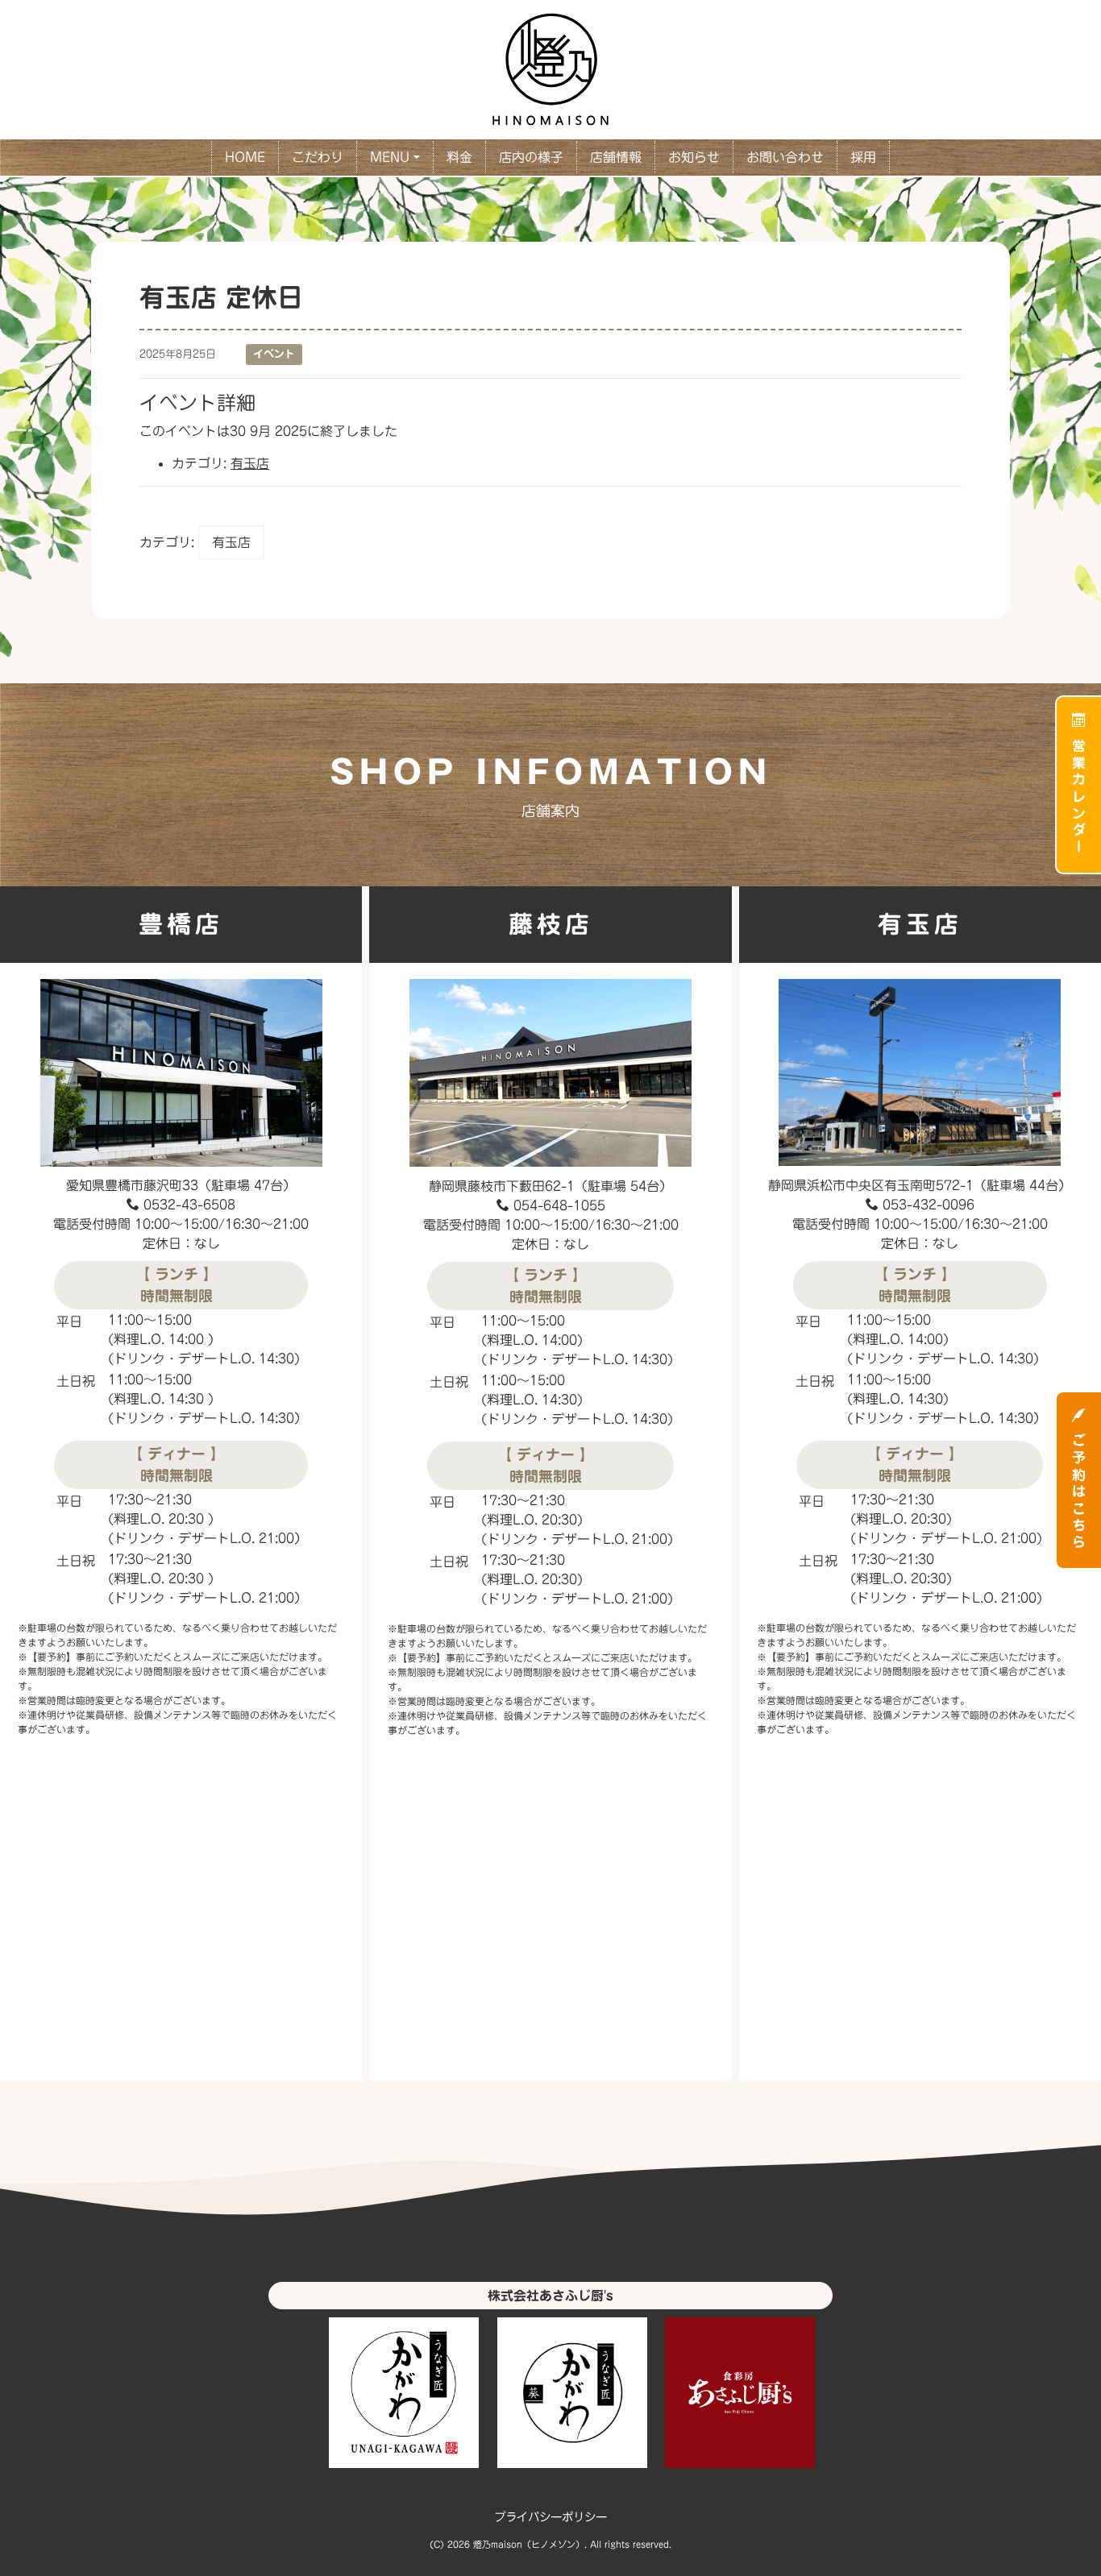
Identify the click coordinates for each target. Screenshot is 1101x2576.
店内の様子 (531, 157)
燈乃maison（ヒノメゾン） (529, 2544)
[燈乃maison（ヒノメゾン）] (550, 67)
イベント (274, 354)
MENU (390, 157)
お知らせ (694, 157)
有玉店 (250, 463)
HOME (245, 157)
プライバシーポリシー (550, 2517)
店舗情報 (616, 157)
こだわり (318, 157)
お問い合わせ (785, 157)
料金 (459, 157)
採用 (863, 157)
